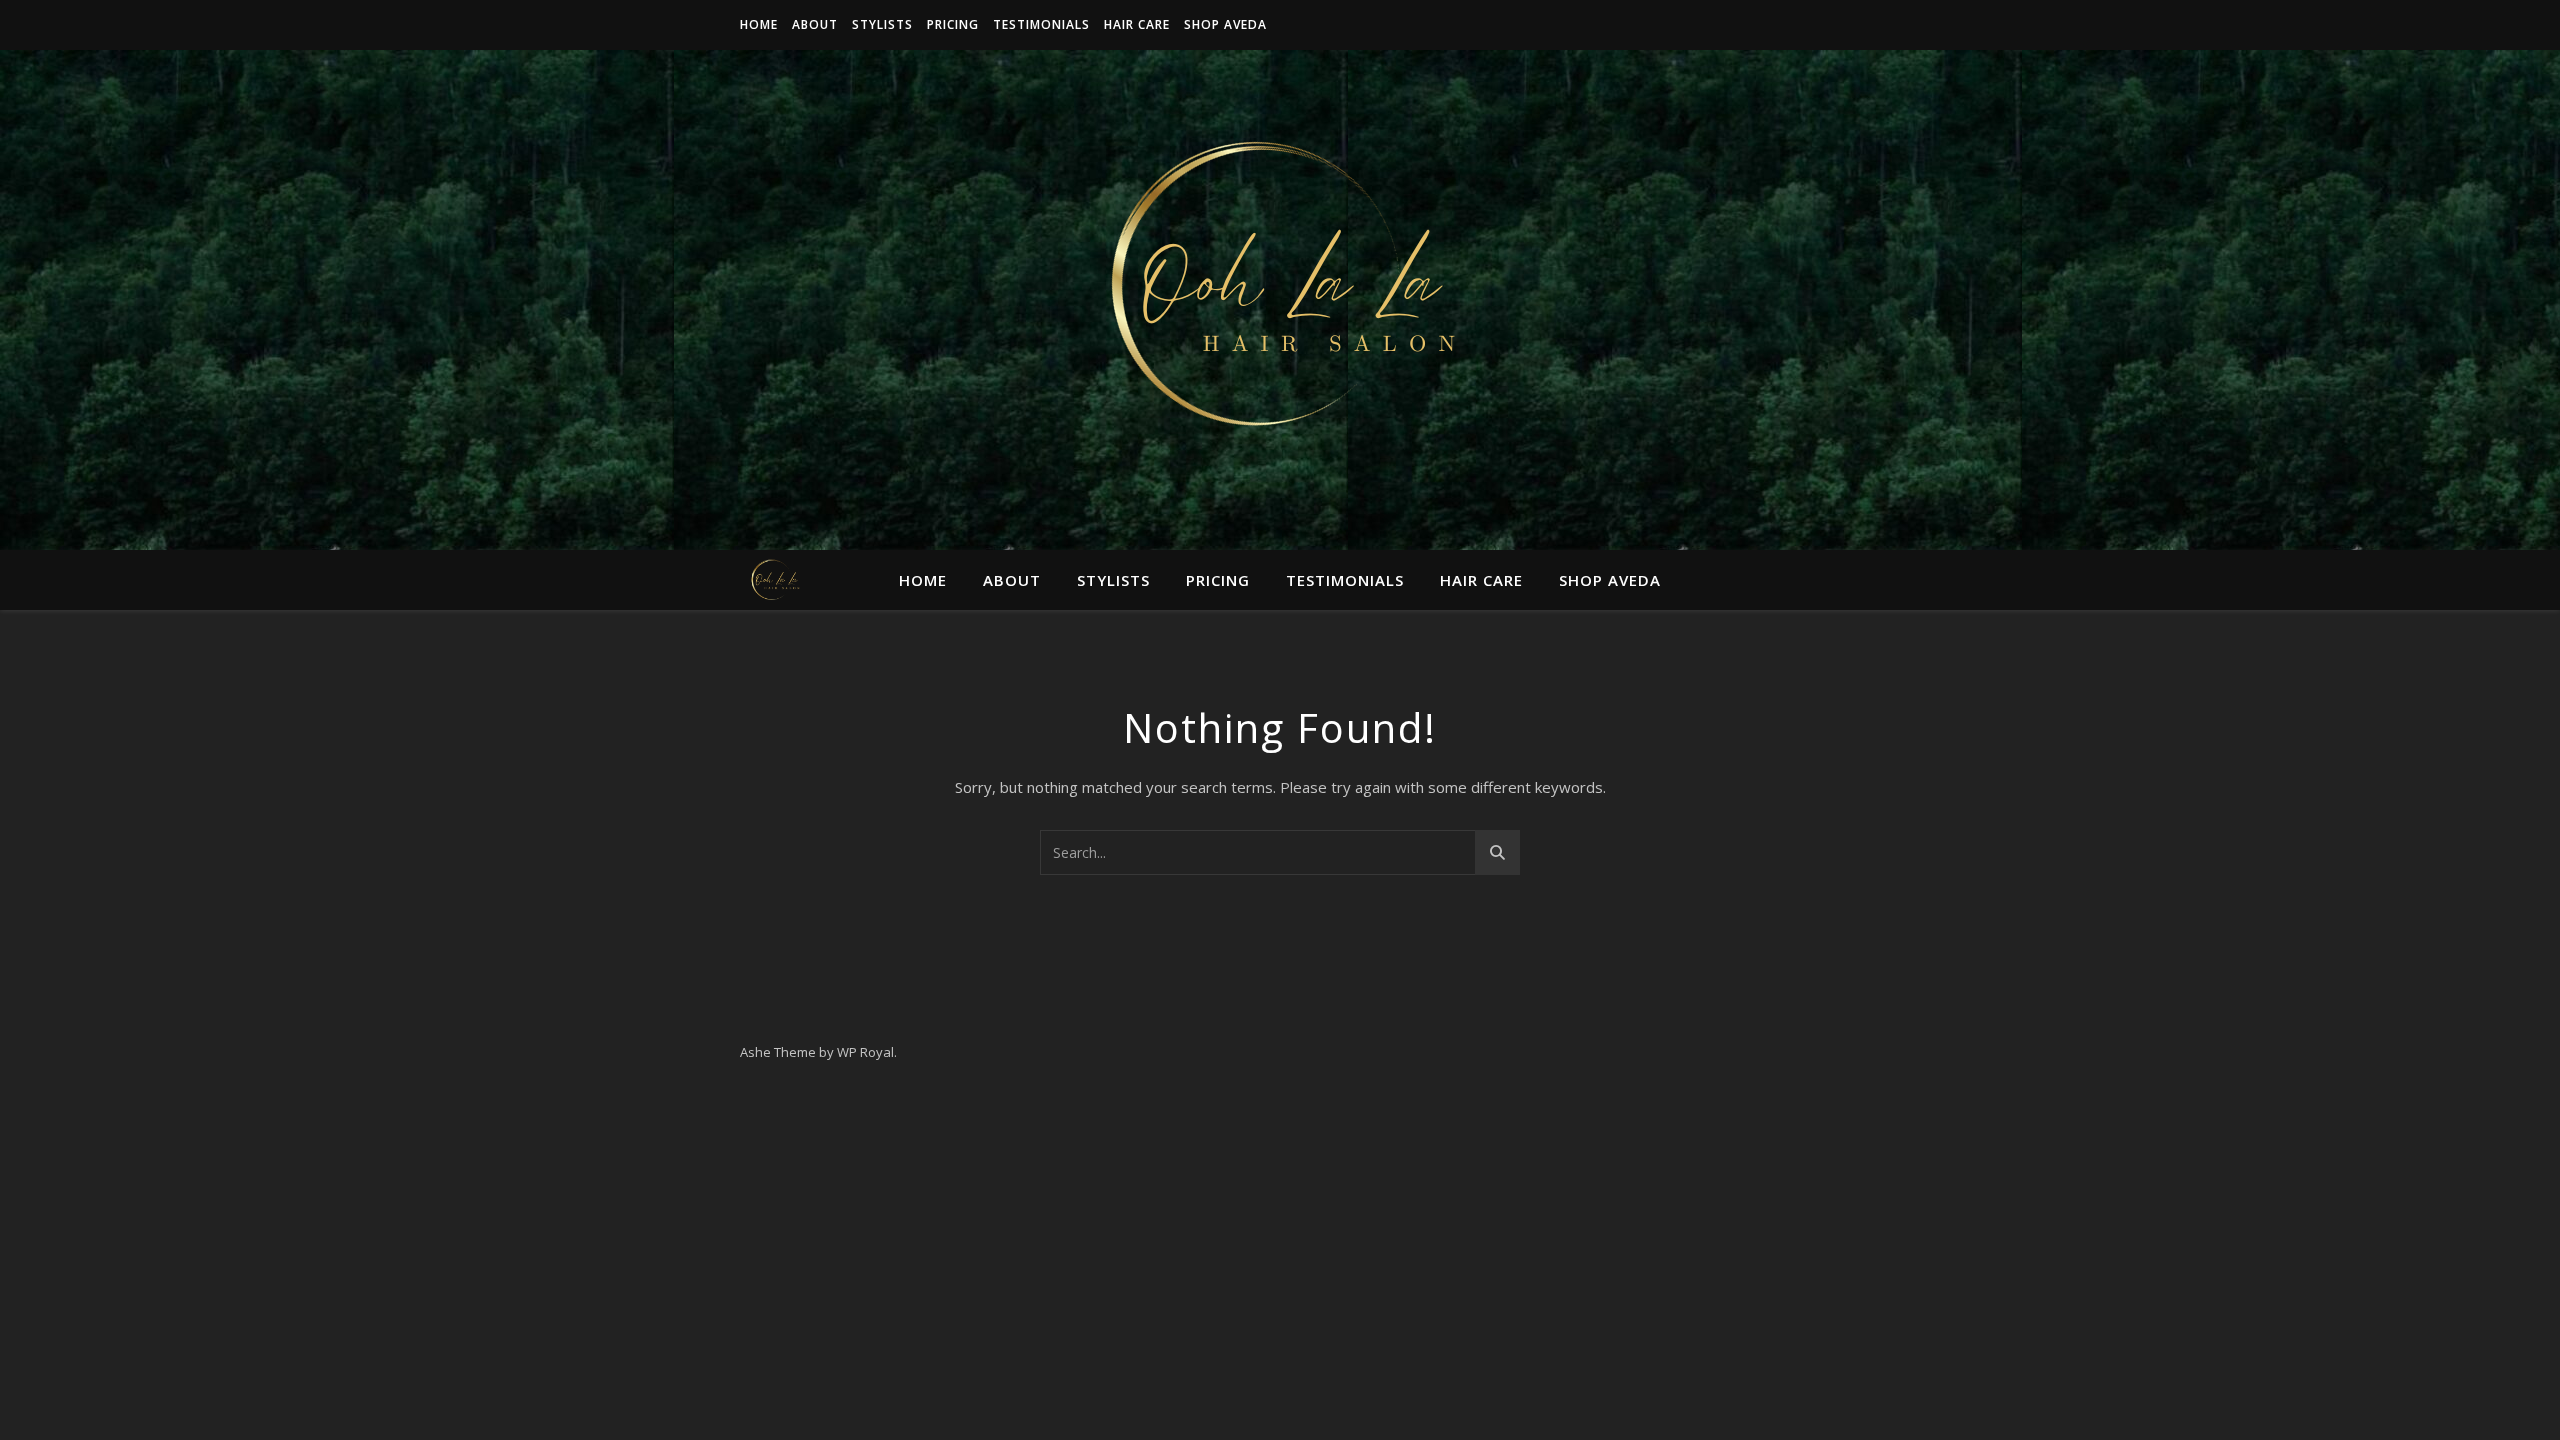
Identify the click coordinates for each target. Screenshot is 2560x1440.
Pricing (953, 24)
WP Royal (865, 1052)
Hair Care (1137, 24)
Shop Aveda (1225, 24)
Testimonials (1041, 24)
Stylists (882, 24)
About (815, 24)
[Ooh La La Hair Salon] (1280, 288)
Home (759, 24)
